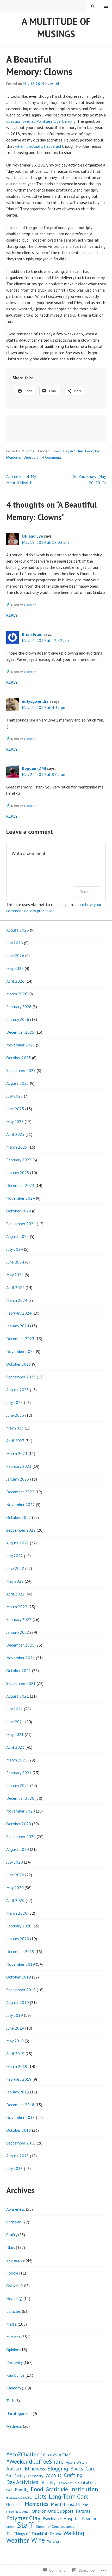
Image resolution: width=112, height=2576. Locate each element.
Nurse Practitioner (18, 2512)
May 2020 (15, 1888)
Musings (28, 451)
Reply (12, 615)
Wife (38, 2540)
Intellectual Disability (19, 2498)
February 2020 (19, 1926)
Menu (106, 6)
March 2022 (17, 1607)
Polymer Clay (23, 2518)
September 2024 (21, 1224)
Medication (14, 2505)
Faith (9, 2490)
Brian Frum (32, 634)
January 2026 (18, 1019)
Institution (84, 2489)
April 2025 (15, 1134)
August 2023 (18, 1390)
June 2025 (15, 1109)
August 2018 (18, 2156)
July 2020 (15, 1862)
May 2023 (15, 1428)
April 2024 (15, 1287)
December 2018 (20, 2105)
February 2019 (19, 2079)
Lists (40, 2497)
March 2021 (17, 1760)
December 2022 (20, 1492)
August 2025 (18, 1083)
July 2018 (15, 2168)
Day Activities (73, 451)
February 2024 (19, 1313)
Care (91, 2469)
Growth (13, 2286)
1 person (30, 605)
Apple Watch (76, 2462)
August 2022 (18, 1543)
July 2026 (15, 943)
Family (22, 2490)
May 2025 (15, 1121)
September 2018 (21, 2143)
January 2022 (18, 1632)
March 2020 (17, 1913)
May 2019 (15, 2041)
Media (11, 2324)
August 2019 (18, 2002)
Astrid (54, 84)
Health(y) (14, 2298)
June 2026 (15, 956)
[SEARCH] (93, 6)
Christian (14, 2222)
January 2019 (18, 2092)
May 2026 (15, 968)
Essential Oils (85, 2483)
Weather (18, 2540)
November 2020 (21, 1811)
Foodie (12, 2273)
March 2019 (17, 2066)
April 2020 (15, 1900)
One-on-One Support (53, 2511)
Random (14, 2388)
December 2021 (20, 1645)
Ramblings (15, 2375)
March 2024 (17, 1300)
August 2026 (18, 930)
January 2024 (18, 1326)
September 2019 (21, 1990)
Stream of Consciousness (55, 2526)
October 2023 (19, 1364)
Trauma (55, 2534)
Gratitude (57, 2489)
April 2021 (15, 1747)
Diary (11, 2247)
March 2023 (17, 1453)
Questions (31, 457)
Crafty (12, 2235)
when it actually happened (38, 146)
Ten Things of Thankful (27, 2534)
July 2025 (15, 1096)
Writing (53, 2541)
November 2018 (21, 2117)
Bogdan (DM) (34, 768)
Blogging (58, 2469)
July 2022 (15, 1556)
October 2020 (19, 1824)
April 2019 (15, 2054)
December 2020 (20, 1798)
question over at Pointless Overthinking (41, 121)
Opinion (13, 2350)
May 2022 (15, 1581)
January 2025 (18, 1173)
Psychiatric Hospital (61, 2519)
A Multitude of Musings (56, 27)
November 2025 (21, 1045)
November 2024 (21, 1198)
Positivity (14, 2362)
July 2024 (15, 1249)
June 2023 (15, 1415)
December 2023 (20, 1339)
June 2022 (15, 1568)
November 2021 (21, 1658)
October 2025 (19, 1058)
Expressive (15, 2260)
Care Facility (16, 2476)
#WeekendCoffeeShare (35, 2462)
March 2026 (17, 994)
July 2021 (15, 1709)
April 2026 (15, 981)
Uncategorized (19, 2413)
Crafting (73, 2475)
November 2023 (21, 1351)
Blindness (35, 2469)
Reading (90, 2519)
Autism (14, 2469)
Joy (97, 451)
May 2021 (15, 1734)
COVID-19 (54, 2476)
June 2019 (15, 2028)
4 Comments (52, 457)
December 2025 (20, 1032)
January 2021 (18, 1785)
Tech (10, 2401)
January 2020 (18, 1939)
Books (77, 2469)
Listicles (14, 2311)
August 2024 (18, 1236)
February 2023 (19, 1466)
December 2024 (20, 1185)
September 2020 (21, 1837)
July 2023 (15, 1402)
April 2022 (15, 1594)
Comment (88, 892)
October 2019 (19, 1977)
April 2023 (15, 1441)
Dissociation (65, 2483)
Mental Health (66, 2504)
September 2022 (21, 1530)
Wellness (14, 2426)
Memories (14, 457)
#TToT (65, 2455)
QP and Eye (32, 536)
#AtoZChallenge (26, 2454)
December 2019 (20, 1951)
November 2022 (21, 1505)
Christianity (36, 2476)
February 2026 (19, 1007)
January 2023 (18, 1479)
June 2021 (15, 1722)
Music (87, 2505)
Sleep (10, 2527)
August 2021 (18, 1696)
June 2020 (15, 1875)
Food (89, 451)
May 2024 (15, 1275)
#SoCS (52, 2455)
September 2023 (21, 1377)
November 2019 (21, 1964)
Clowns (56, 451)
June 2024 (15, 1262)
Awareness (16, 2209)
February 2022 (19, 1619)
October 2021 (19, 1671)
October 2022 (19, 1517)
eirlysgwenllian (36, 701)
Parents (83, 2511)
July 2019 (15, 2015)
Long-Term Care (69, 2497)
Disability (48, 2483)
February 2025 (19, 1160)
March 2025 (17, 1147)
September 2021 (21, 1683)
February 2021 (19, 1773)
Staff (25, 2525)
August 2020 (18, 1849)
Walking (74, 2533)
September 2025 (21, 1070)
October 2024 (19, 1211)
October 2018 (19, 2130)
